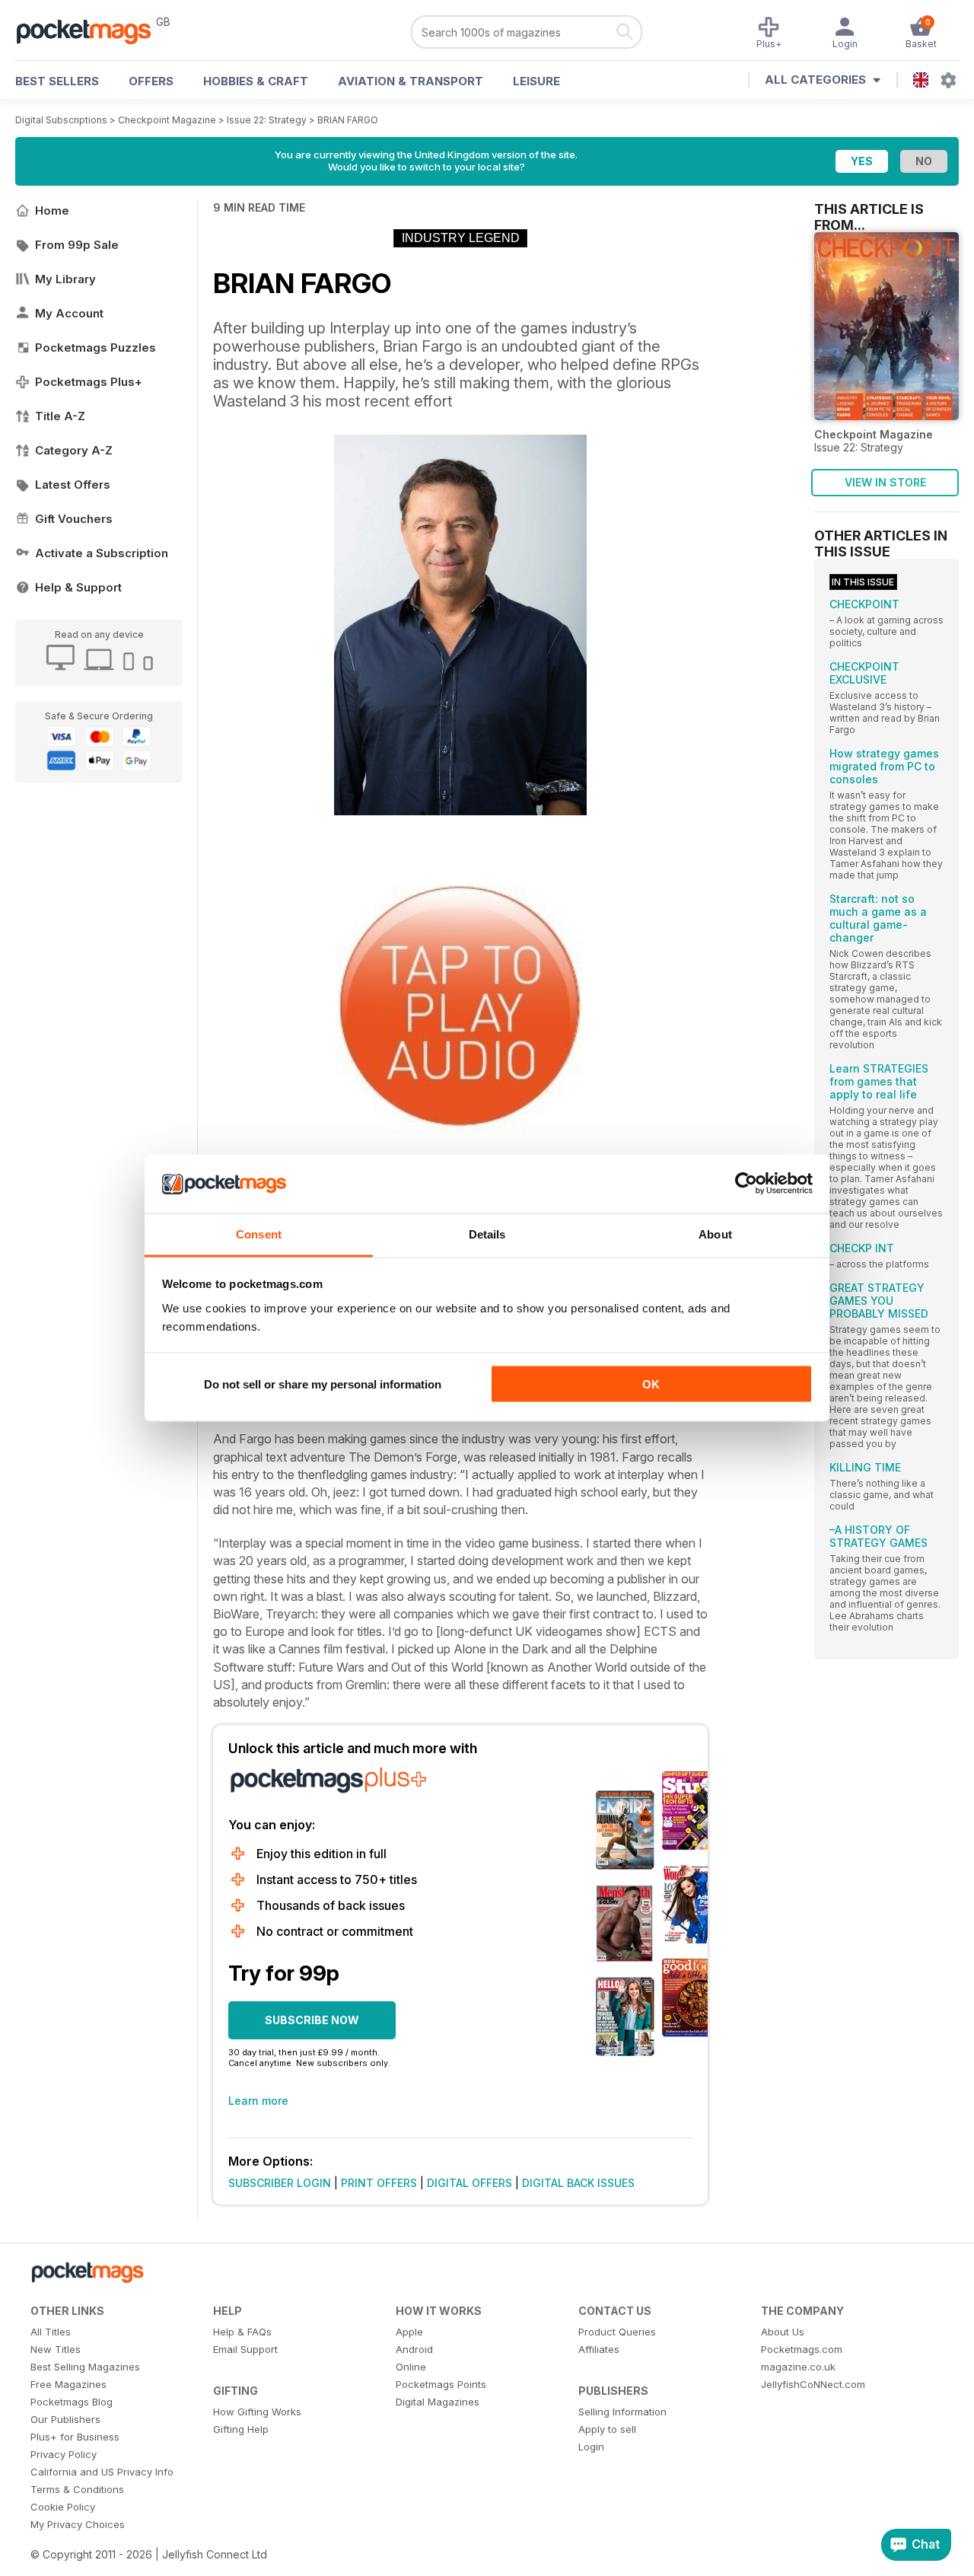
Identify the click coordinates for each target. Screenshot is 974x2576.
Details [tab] (487, 1234)
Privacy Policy (64, 2454)
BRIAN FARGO (348, 120)
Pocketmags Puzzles (95, 348)
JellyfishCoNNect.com (813, 2384)
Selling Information (622, 2412)
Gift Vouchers (74, 519)
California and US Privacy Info (102, 2472)
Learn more (258, 2101)
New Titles (56, 2349)
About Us (783, 2332)
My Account (69, 313)
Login (591, 2447)
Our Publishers (65, 2419)
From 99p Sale (77, 245)
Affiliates (599, 2349)
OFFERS (151, 81)
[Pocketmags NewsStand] (91, 30)
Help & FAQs (242, 2332)
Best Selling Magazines (85, 2367)
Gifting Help (241, 2429)
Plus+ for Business (75, 2437)
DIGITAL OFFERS (469, 2183)
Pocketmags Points (441, 2384)
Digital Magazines (438, 2402)
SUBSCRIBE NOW (312, 2020)
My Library (65, 279)
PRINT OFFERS (379, 2183)
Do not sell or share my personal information (323, 1384)
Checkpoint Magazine (167, 120)
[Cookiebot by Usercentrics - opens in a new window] (746, 1184)
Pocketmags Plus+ (89, 382)
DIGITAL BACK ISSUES (578, 2183)
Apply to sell (607, 2429)
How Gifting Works (257, 2412)
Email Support (245, 2349)
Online (411, 2367)
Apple (409, 2332)
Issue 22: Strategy (267, 120)
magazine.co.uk (798, 2367)
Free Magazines (68, 2384)
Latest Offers (73, 485)
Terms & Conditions (77, 2489)
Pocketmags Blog (72, 2402)
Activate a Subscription (102, 553)
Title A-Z (60, 416)
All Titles (51, 2332)
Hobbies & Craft (256, 81)
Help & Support (78, 587)
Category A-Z (74, 450)
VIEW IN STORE (885, 482)
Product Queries (617, 2332)
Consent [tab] (259, 1234)
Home (52, 210)
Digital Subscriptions (61, 120)
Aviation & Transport (411, 81)
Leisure (536, 81)
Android (414, 2349)
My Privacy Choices (78, 2524)
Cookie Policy (63, 2507)
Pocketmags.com (802, 2349)
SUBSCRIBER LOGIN (280, 2183)
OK (651, 1384)
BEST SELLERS (57, 81)
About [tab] (715, 1234)
